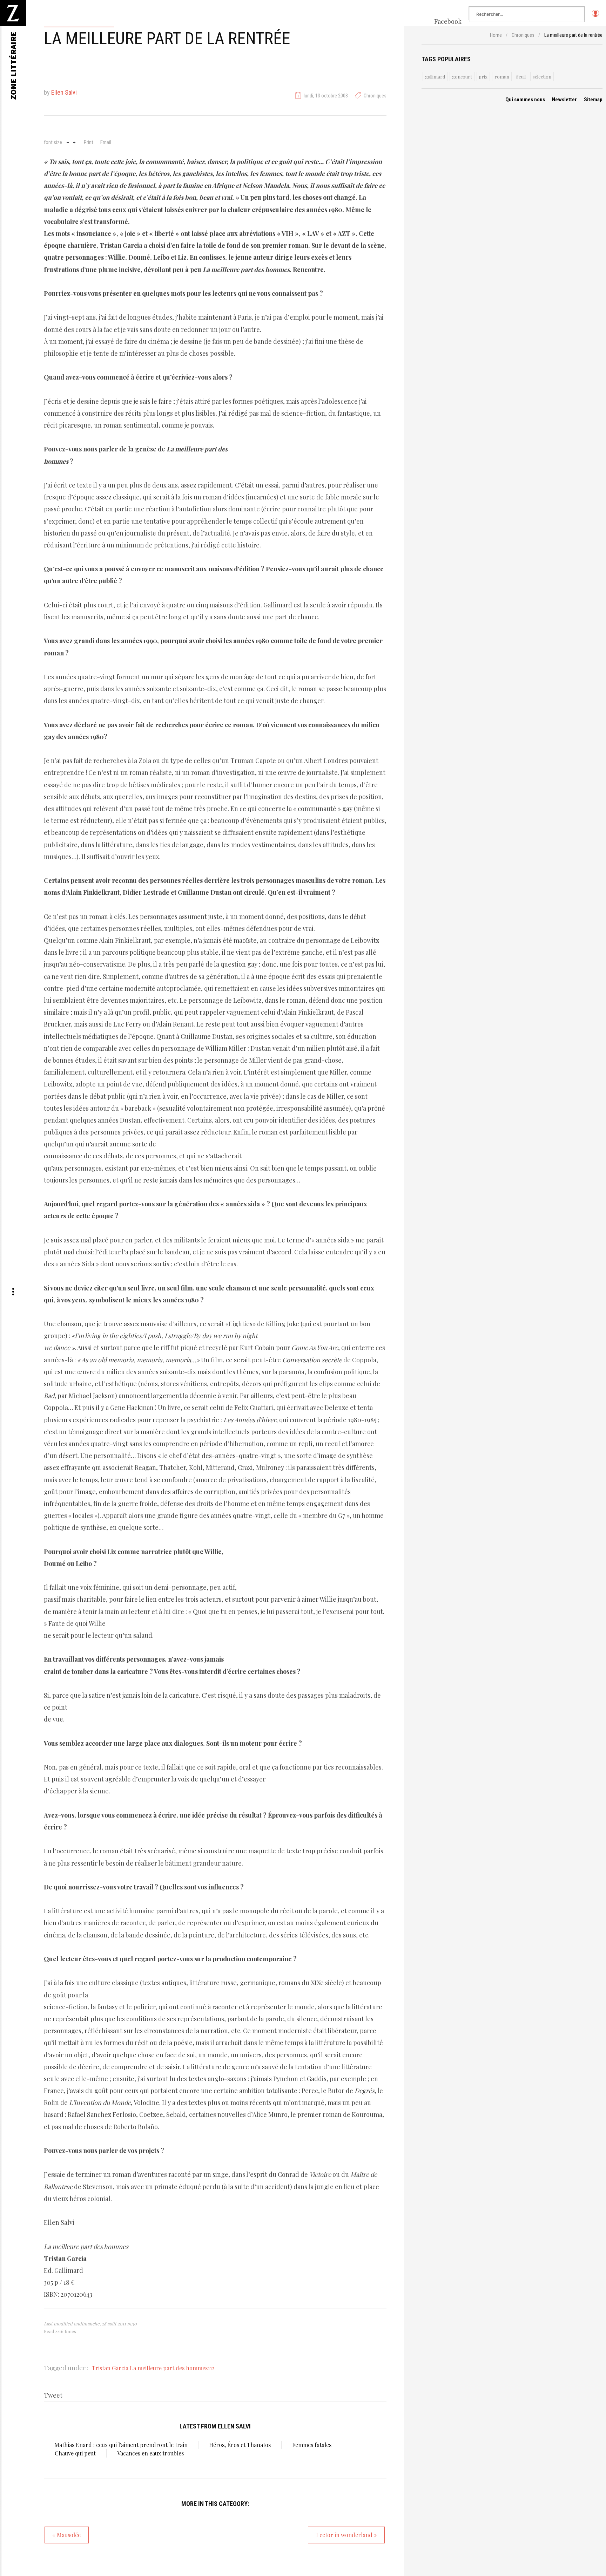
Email (106, 142)
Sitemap (593, 100)
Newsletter (564, 100)
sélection (542, 77)
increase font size (74, 142)
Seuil (521, 77)
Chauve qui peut (75, 2453)
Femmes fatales (312, 2445)
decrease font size (68, 142)
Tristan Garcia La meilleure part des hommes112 (153, 2368)
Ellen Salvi (64, 92)
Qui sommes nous (525, 100)
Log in (595, 16)
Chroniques (375, 96)
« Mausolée (67, 2535)
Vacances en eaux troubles (150, 2453)
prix (483, 77)
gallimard (435, 77)
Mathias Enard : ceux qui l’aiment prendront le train (121, 2445)
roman (502, 77)
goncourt (462, 77)
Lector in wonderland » (346, 2535)
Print (89, 142)
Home (496, 35)
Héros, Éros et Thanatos (240, 2445)
